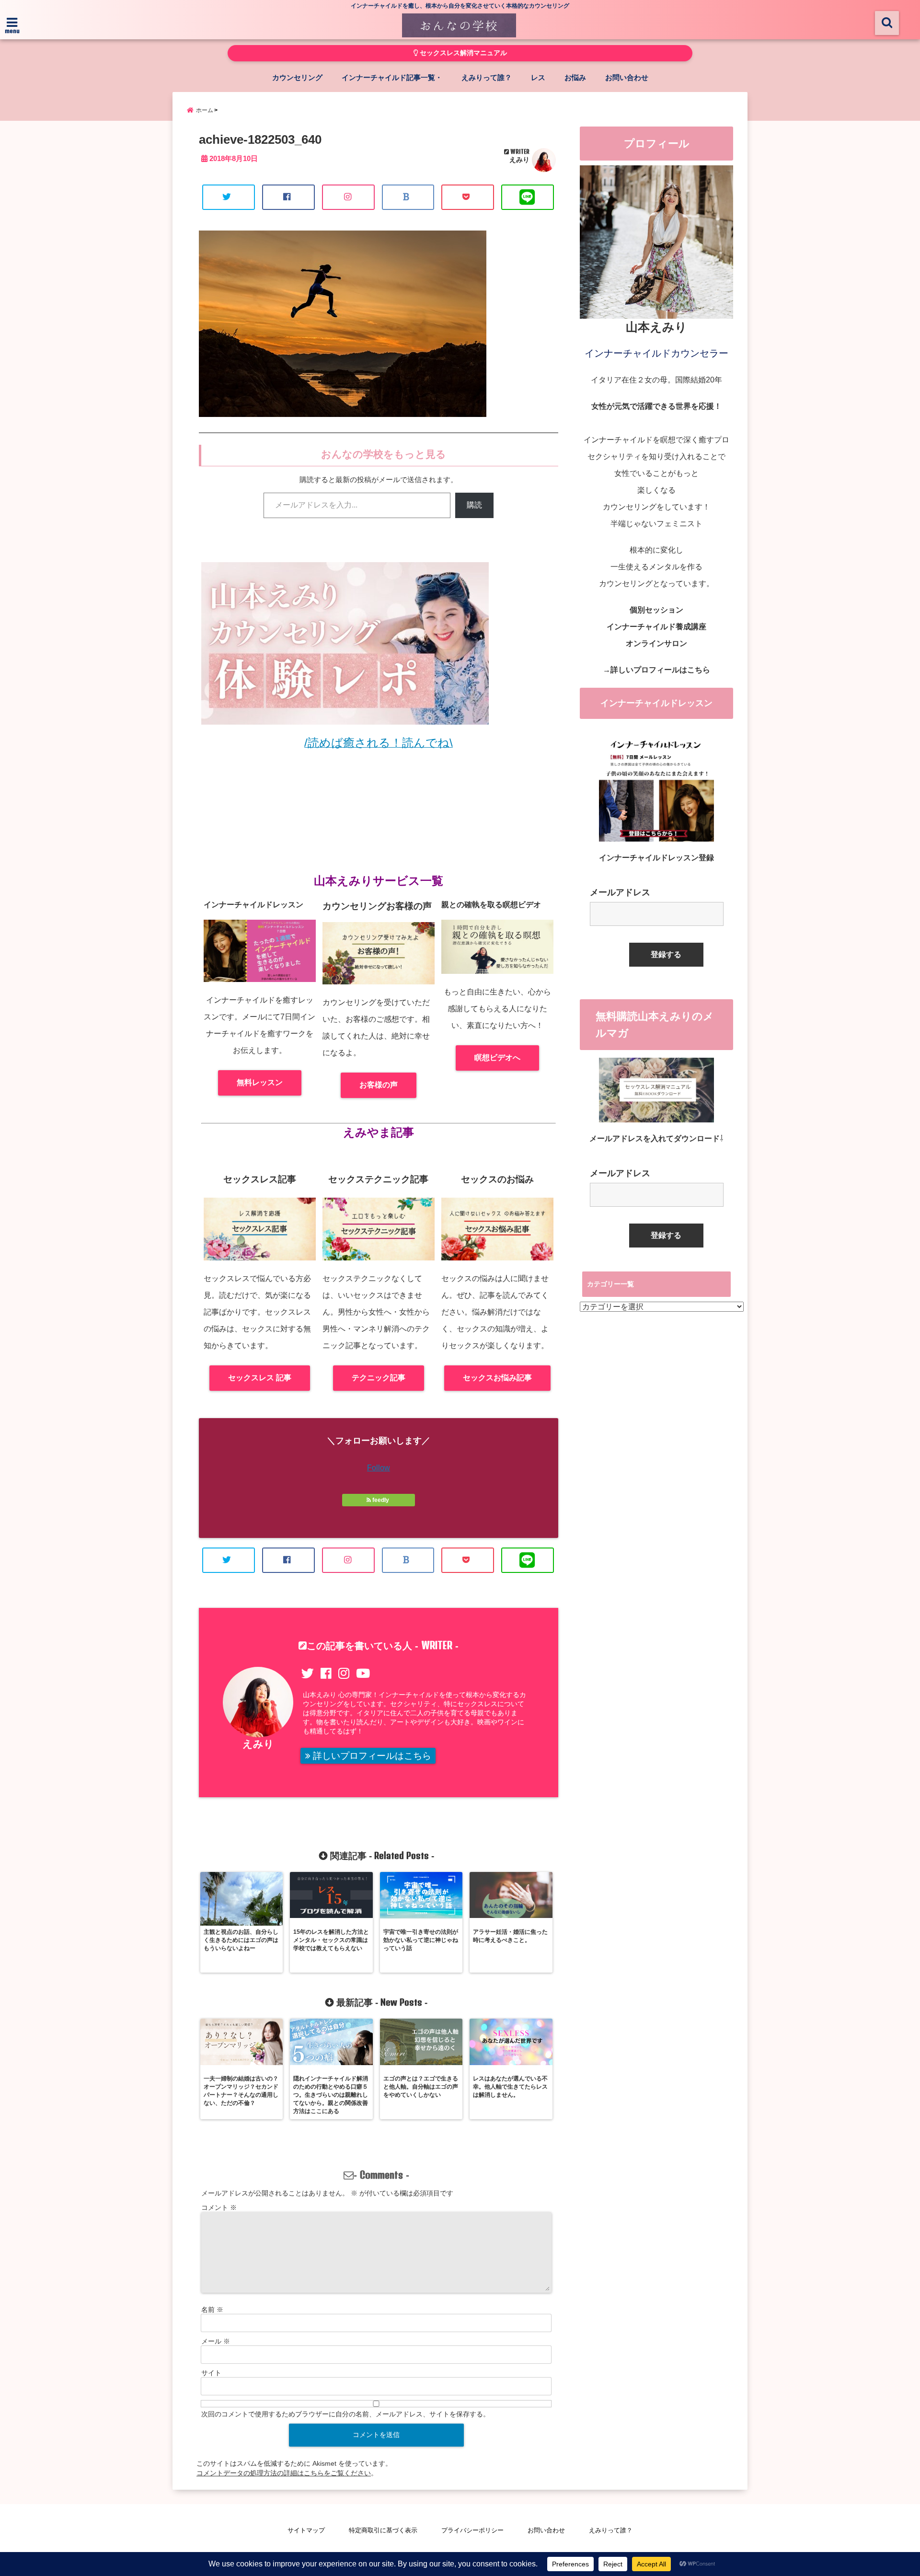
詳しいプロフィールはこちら (371, 1756)
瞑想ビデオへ (497, 1057)
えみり (519, 160)
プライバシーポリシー (472, 2530)
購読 (474, 505)
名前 (212, 2310)
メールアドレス (620, 892)
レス (538, 77)
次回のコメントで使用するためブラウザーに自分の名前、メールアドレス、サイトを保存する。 (345, 2414)
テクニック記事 (379, 1378)
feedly (381, 1500)
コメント (219, 2207)
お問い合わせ (627, 77)
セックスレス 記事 (260, 1378)
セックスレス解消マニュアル (462, 53)
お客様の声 (379, 1085)
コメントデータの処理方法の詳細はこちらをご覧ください (284, 2473)
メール (216, 2341)
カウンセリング (297, 77)
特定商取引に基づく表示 (383, 2530)
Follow (379, 1468)
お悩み (575, 77)
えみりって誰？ (487, 77)
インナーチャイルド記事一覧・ (392, 77)
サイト (211, 2373)
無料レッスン (260, 1082)
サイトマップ (306, 2530)
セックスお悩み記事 (497, 1378)
